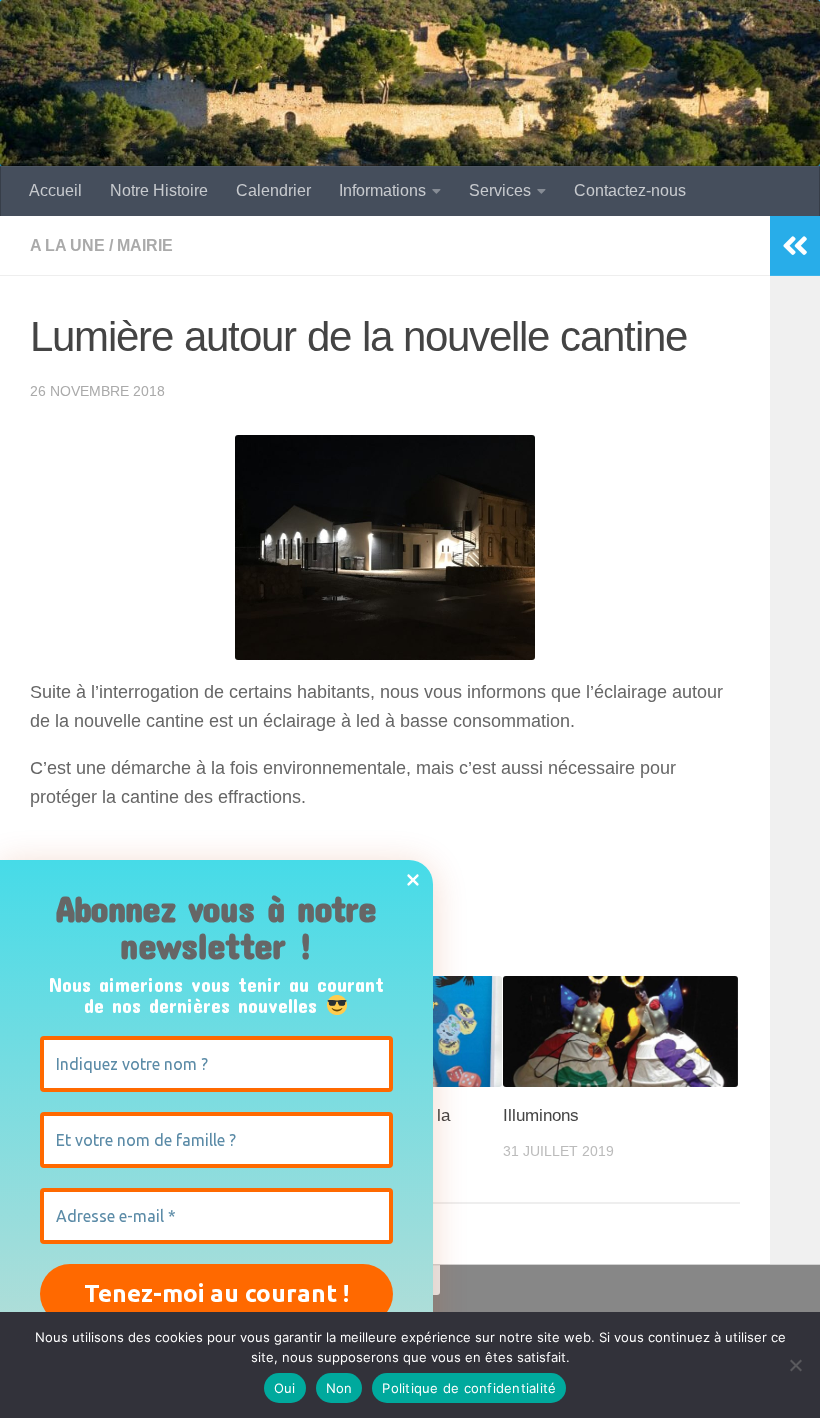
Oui (285, 1388)
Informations (382, 190)
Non (339, 1388)
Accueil (55, 190)
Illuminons (541, 1115)
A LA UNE (67, 245)
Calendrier (273, 190)
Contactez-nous (630, 190)
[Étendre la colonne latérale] (795, 246)
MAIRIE (145, 245)
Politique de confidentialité (469, 1388)
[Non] (795, 1365)
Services (500, 190)
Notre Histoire (159, 190)
